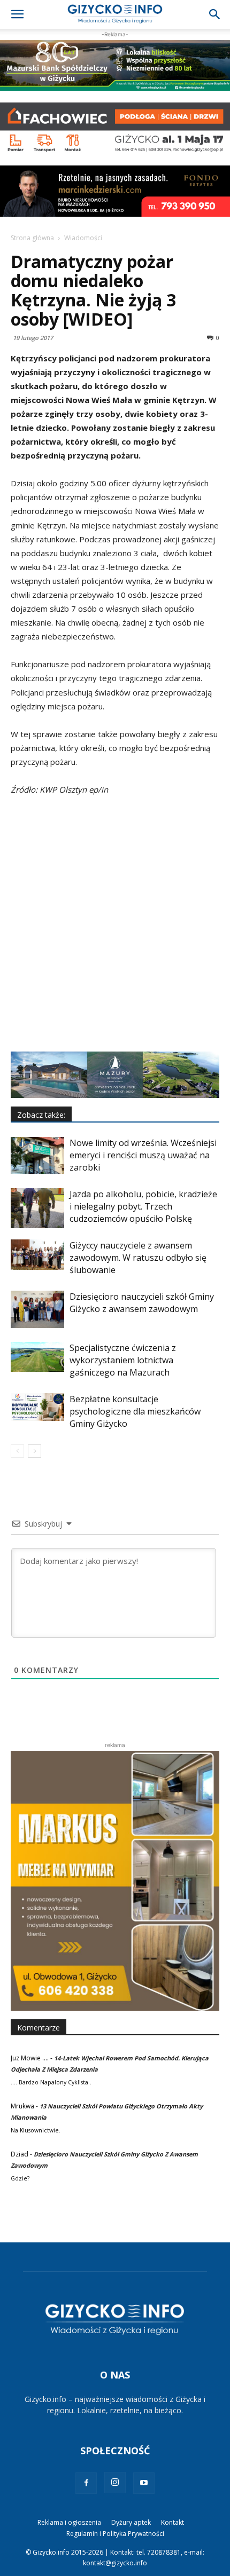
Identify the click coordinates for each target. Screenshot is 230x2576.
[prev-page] (17, 1451)
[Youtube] (144, 2483)
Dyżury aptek (131, 2522)
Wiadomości (83, 238)
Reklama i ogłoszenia (69, 2522)
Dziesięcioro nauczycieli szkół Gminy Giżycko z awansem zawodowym (142, 1303)
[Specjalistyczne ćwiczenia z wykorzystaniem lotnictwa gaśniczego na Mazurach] (37, 1357)
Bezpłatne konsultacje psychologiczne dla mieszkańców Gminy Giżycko (135, 1411)
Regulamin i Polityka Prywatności (115, 2534)
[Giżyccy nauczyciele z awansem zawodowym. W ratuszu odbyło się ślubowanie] (37, 1255)
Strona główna (32, 238)
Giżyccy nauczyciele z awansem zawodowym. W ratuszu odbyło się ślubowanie (138, 1258)
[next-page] (34, 1451)
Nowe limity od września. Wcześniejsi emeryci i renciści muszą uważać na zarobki (143, 1155)
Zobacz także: (41, 1115)
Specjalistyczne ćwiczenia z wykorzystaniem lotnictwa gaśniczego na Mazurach (123, 1360)
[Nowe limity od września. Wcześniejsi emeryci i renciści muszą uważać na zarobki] (37, 1155)
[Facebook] (86, 2483)
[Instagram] (115, 2483)
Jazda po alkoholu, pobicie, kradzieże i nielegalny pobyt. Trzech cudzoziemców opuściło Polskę (143, 1206)
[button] (17, 14)
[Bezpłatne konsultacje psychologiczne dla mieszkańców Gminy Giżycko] (37, 1407)
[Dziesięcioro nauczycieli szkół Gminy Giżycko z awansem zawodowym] (37, 1309)
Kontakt (172, 2522)
